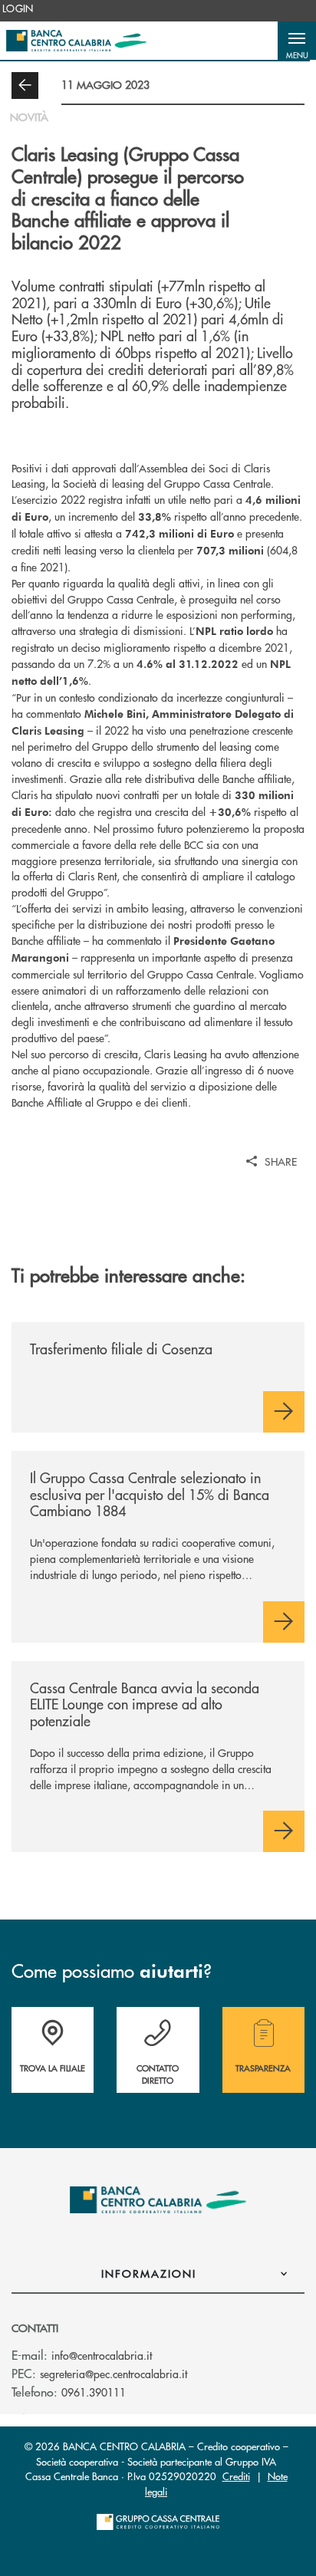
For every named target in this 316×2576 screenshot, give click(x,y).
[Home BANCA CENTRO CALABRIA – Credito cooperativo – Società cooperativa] (76, 41)
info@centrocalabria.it (102, 2355)
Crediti (236, 2476)
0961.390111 (94, 2392)
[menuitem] (18, 8)
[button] (297, 41)
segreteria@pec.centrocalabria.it (114, 2374)
